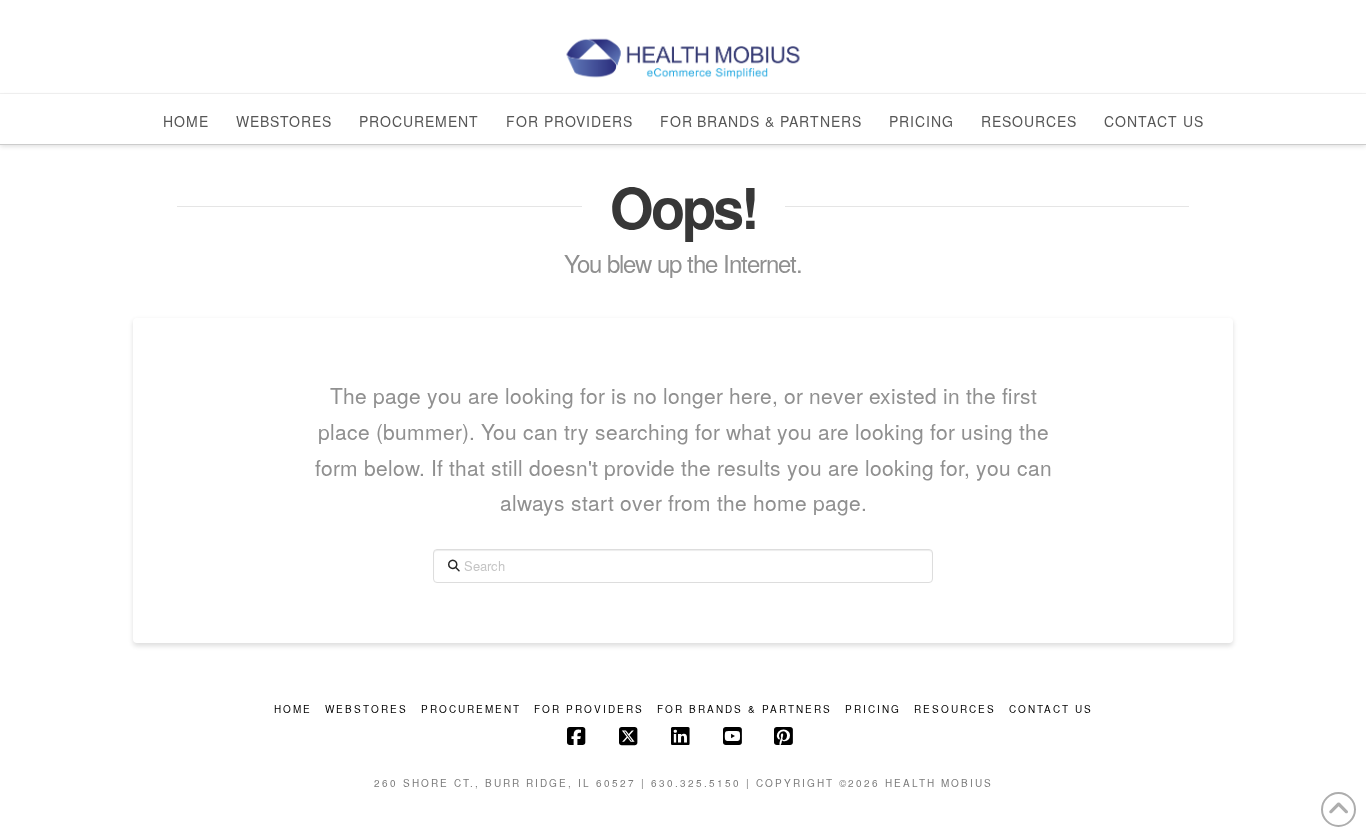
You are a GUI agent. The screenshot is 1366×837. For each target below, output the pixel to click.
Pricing (873, 709)
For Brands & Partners (744, 709)
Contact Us (1051, 709)
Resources (955, 709)
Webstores (366, 709)
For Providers (589, 709)
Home (293, 709)
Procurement (471, 709)
